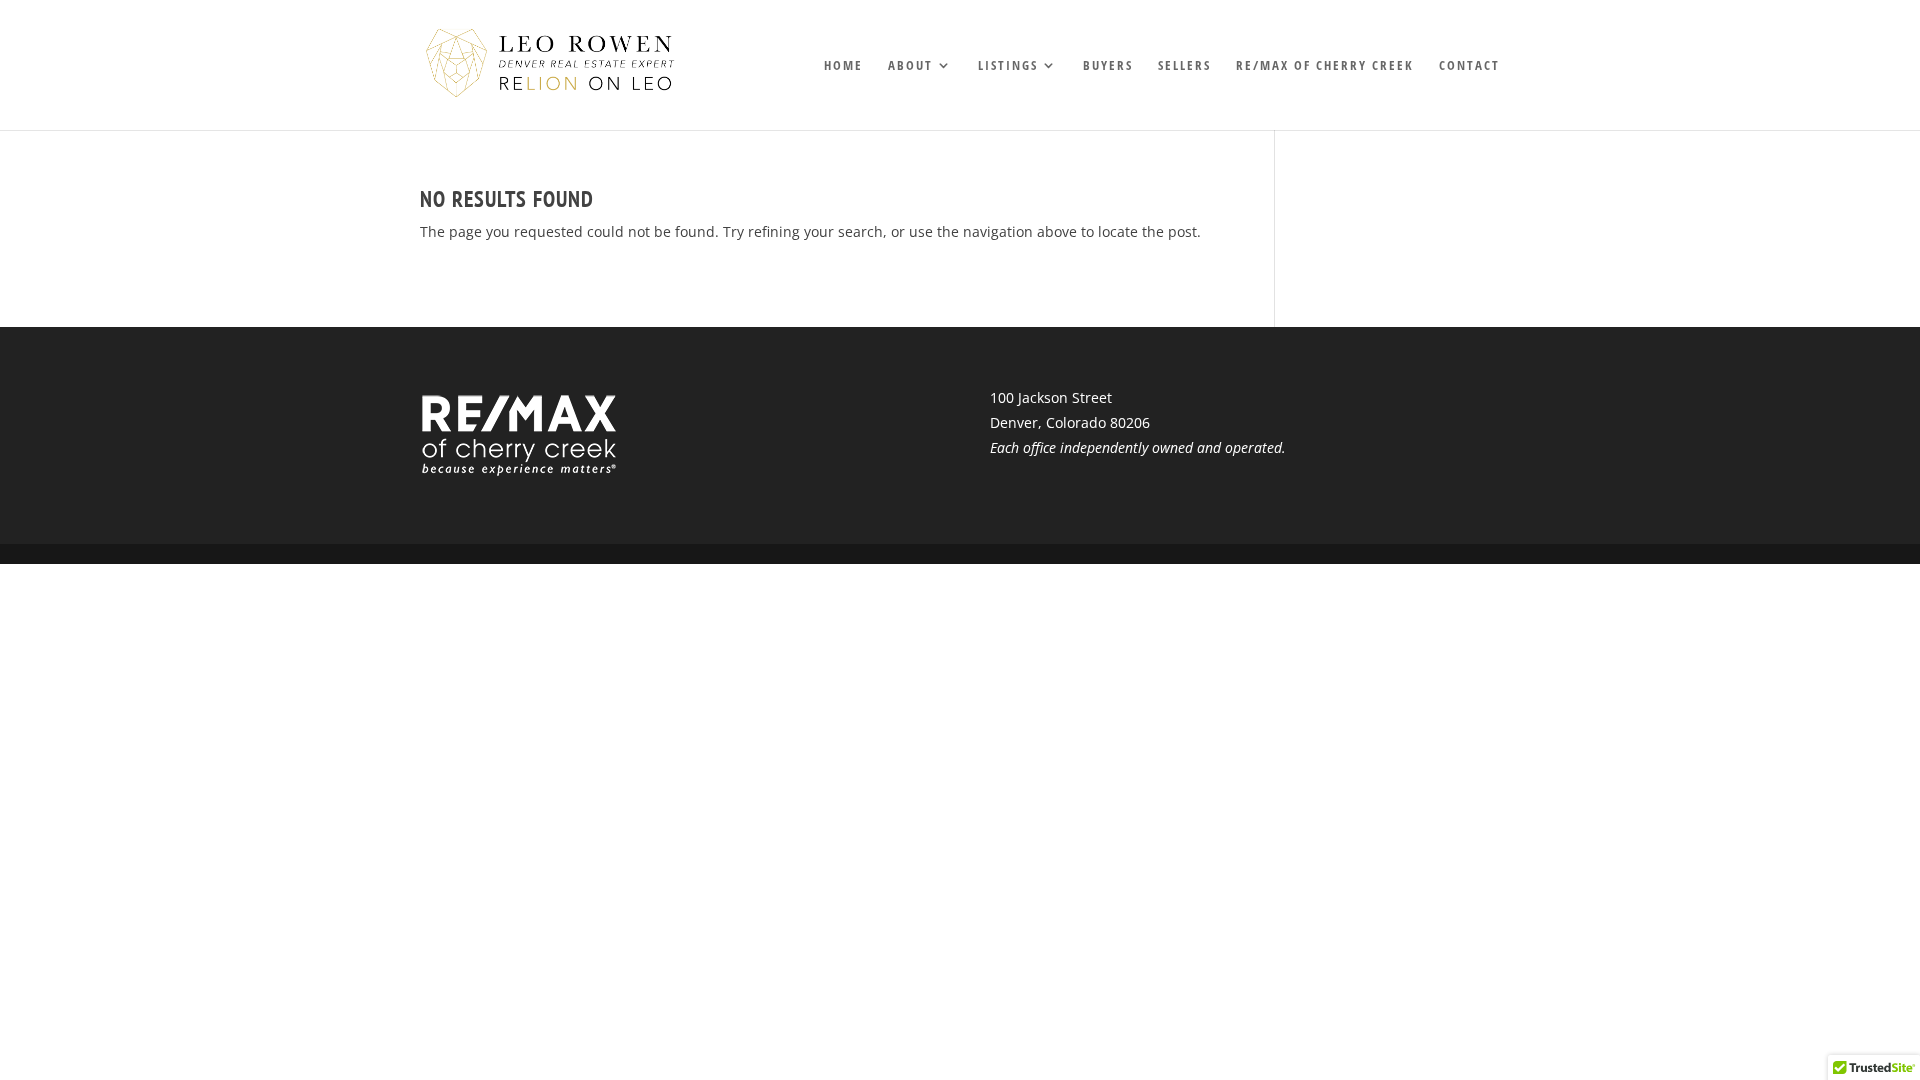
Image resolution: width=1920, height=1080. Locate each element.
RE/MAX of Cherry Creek (1325, 66)
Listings (1008, 66)
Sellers (1184, 66)
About (910, 66)
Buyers (1108, 66)
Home (843, 66)
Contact (1469, 66)
